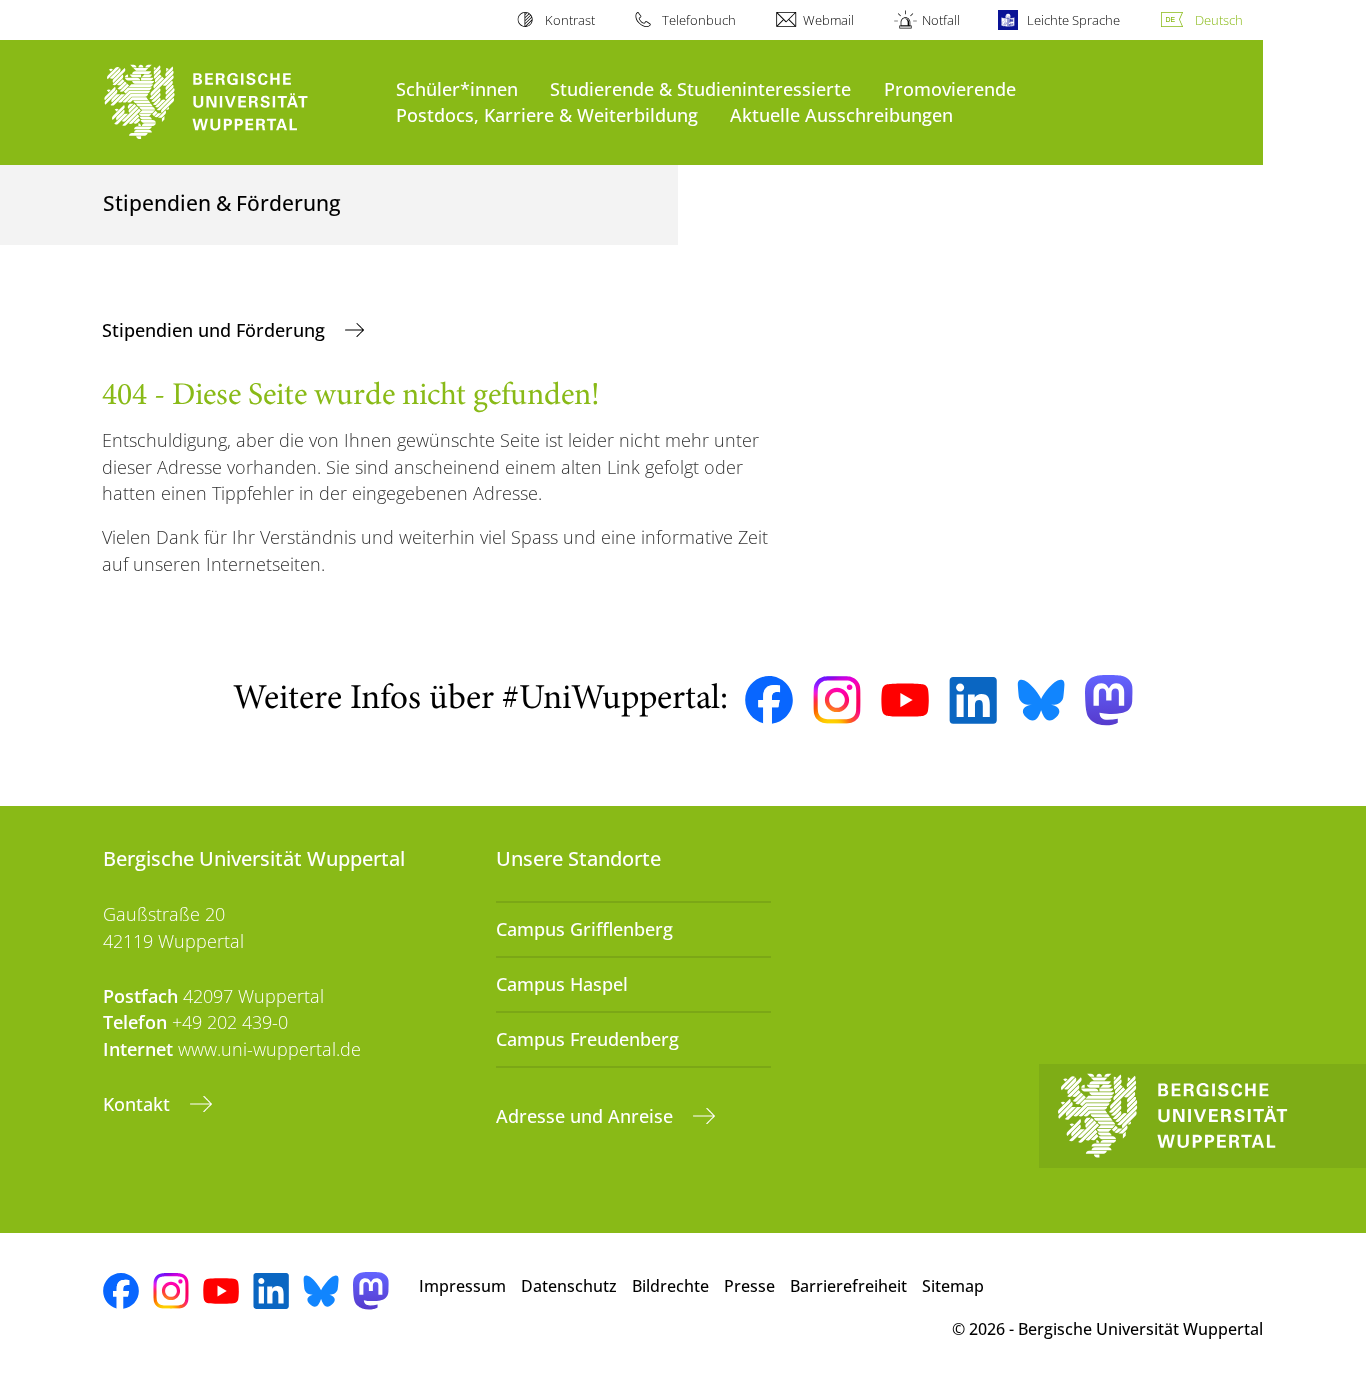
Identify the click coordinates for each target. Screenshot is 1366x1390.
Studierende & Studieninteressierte (700, 88)
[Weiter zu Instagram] (837, 700)
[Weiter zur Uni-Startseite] (239, 102)
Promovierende (950, 88)
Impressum (462, 1286)
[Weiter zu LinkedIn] (973, 700)
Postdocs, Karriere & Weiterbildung (547, 114)
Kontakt (139, 1104)
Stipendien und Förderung (216, 330)
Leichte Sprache (1073, 20)
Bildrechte (670, 1286)
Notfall (940, 20)
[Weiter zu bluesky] (1041, 700)
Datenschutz (569, 1286)
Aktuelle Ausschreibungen (841, 114)
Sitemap (953, 1286)
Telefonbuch (699, 20)
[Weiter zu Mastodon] (1109, 700)
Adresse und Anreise (587, 1116)
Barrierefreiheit (848, 1286)
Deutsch (1219, 20)
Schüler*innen (457, 88)
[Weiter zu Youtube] (905, 700)
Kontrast (569, 20)
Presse (749, 1286)
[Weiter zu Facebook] (769, 700)
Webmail (828, 20)
